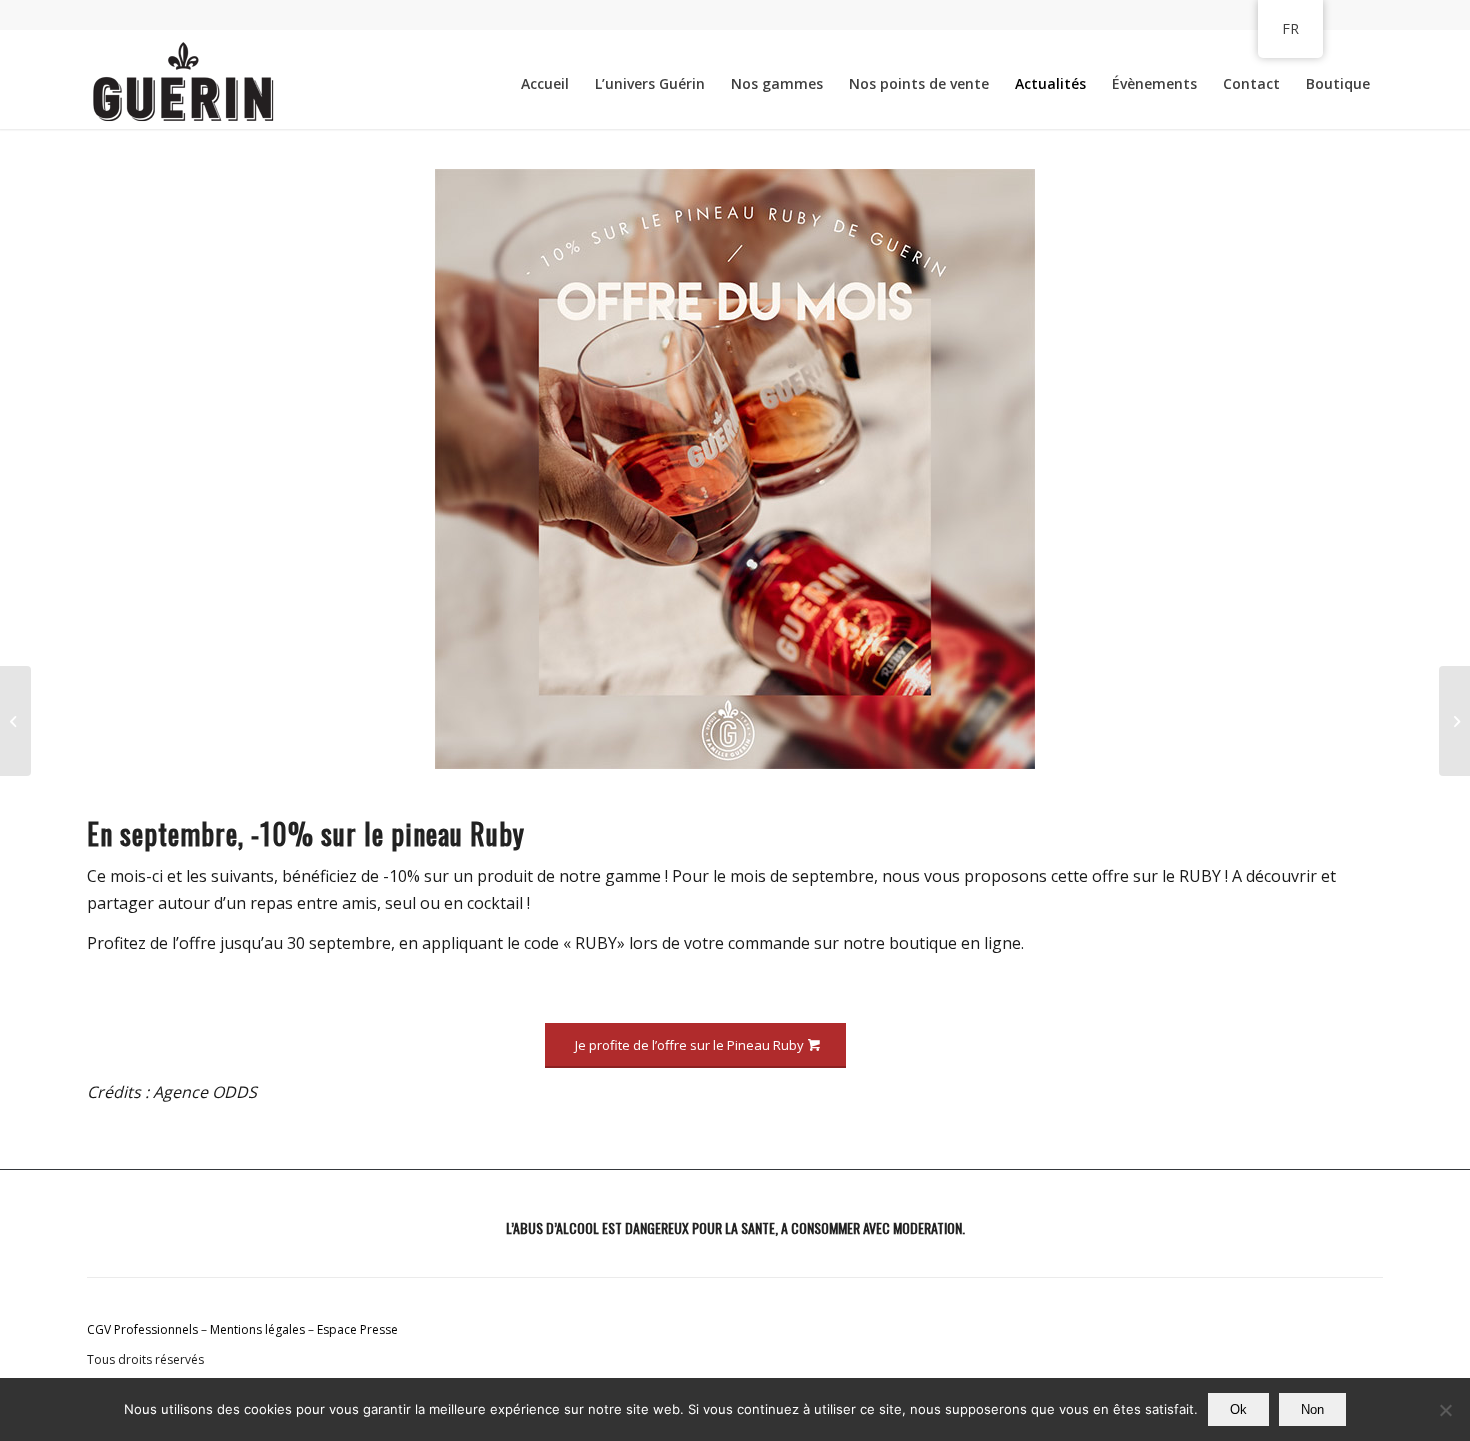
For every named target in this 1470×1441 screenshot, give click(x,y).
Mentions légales (257, 1329)
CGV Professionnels (142, 1329)
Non (1312, 1409)
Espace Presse (357, 1329)
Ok (1238, 1409)
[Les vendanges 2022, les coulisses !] (1454, 721)
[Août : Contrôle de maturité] (15, 721)
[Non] (1445, 1410)
